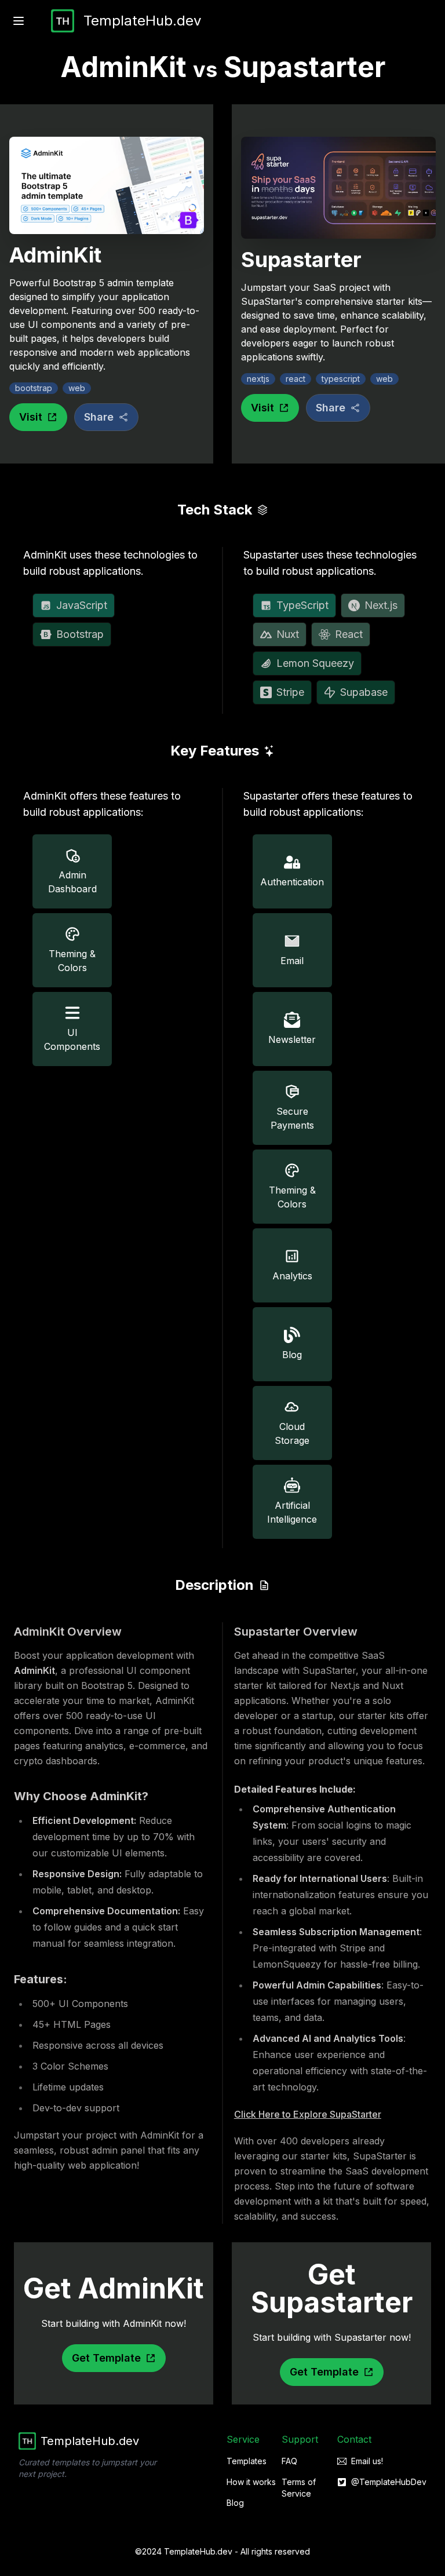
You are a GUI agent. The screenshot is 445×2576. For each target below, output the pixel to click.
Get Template (106, 2358)
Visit (31, 417)
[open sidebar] (19, 21)
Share (99, 417)
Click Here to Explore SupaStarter (308, 2114)
